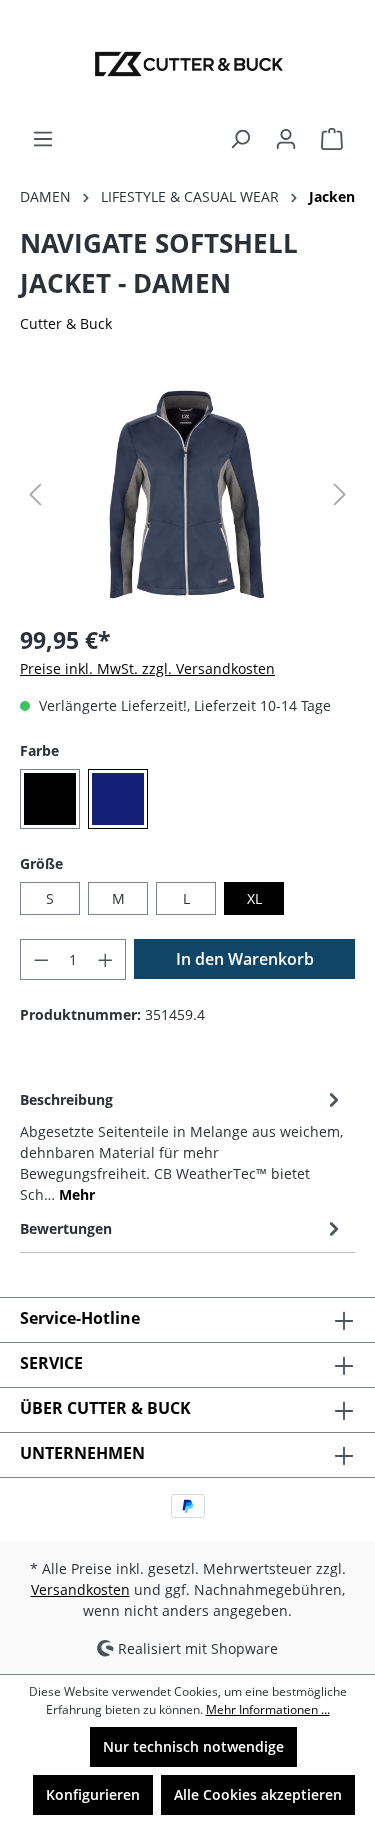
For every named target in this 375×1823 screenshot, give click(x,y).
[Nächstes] (340, 494)
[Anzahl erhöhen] (106, 959)
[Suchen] (240, 139)
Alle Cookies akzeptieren (258, 1794)
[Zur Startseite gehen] (187, 64)
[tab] (182, 1145)
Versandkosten (80, 1589)
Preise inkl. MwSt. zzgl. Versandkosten (147, 668)
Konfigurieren (93, 1794)
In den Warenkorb (245, 959)
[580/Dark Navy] (118, 799)
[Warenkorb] (332, 139)
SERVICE (51, 1363)
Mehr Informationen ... (268, 1709)
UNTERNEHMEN (82, 1453)
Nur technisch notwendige (193, 1746)
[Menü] (43, 139)
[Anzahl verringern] (41, 959)
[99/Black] (50, 799)
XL (254, 898)
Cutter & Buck (66, 323)
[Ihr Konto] (286, 139)
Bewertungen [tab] (66, 1228)
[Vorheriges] (35, 494)
